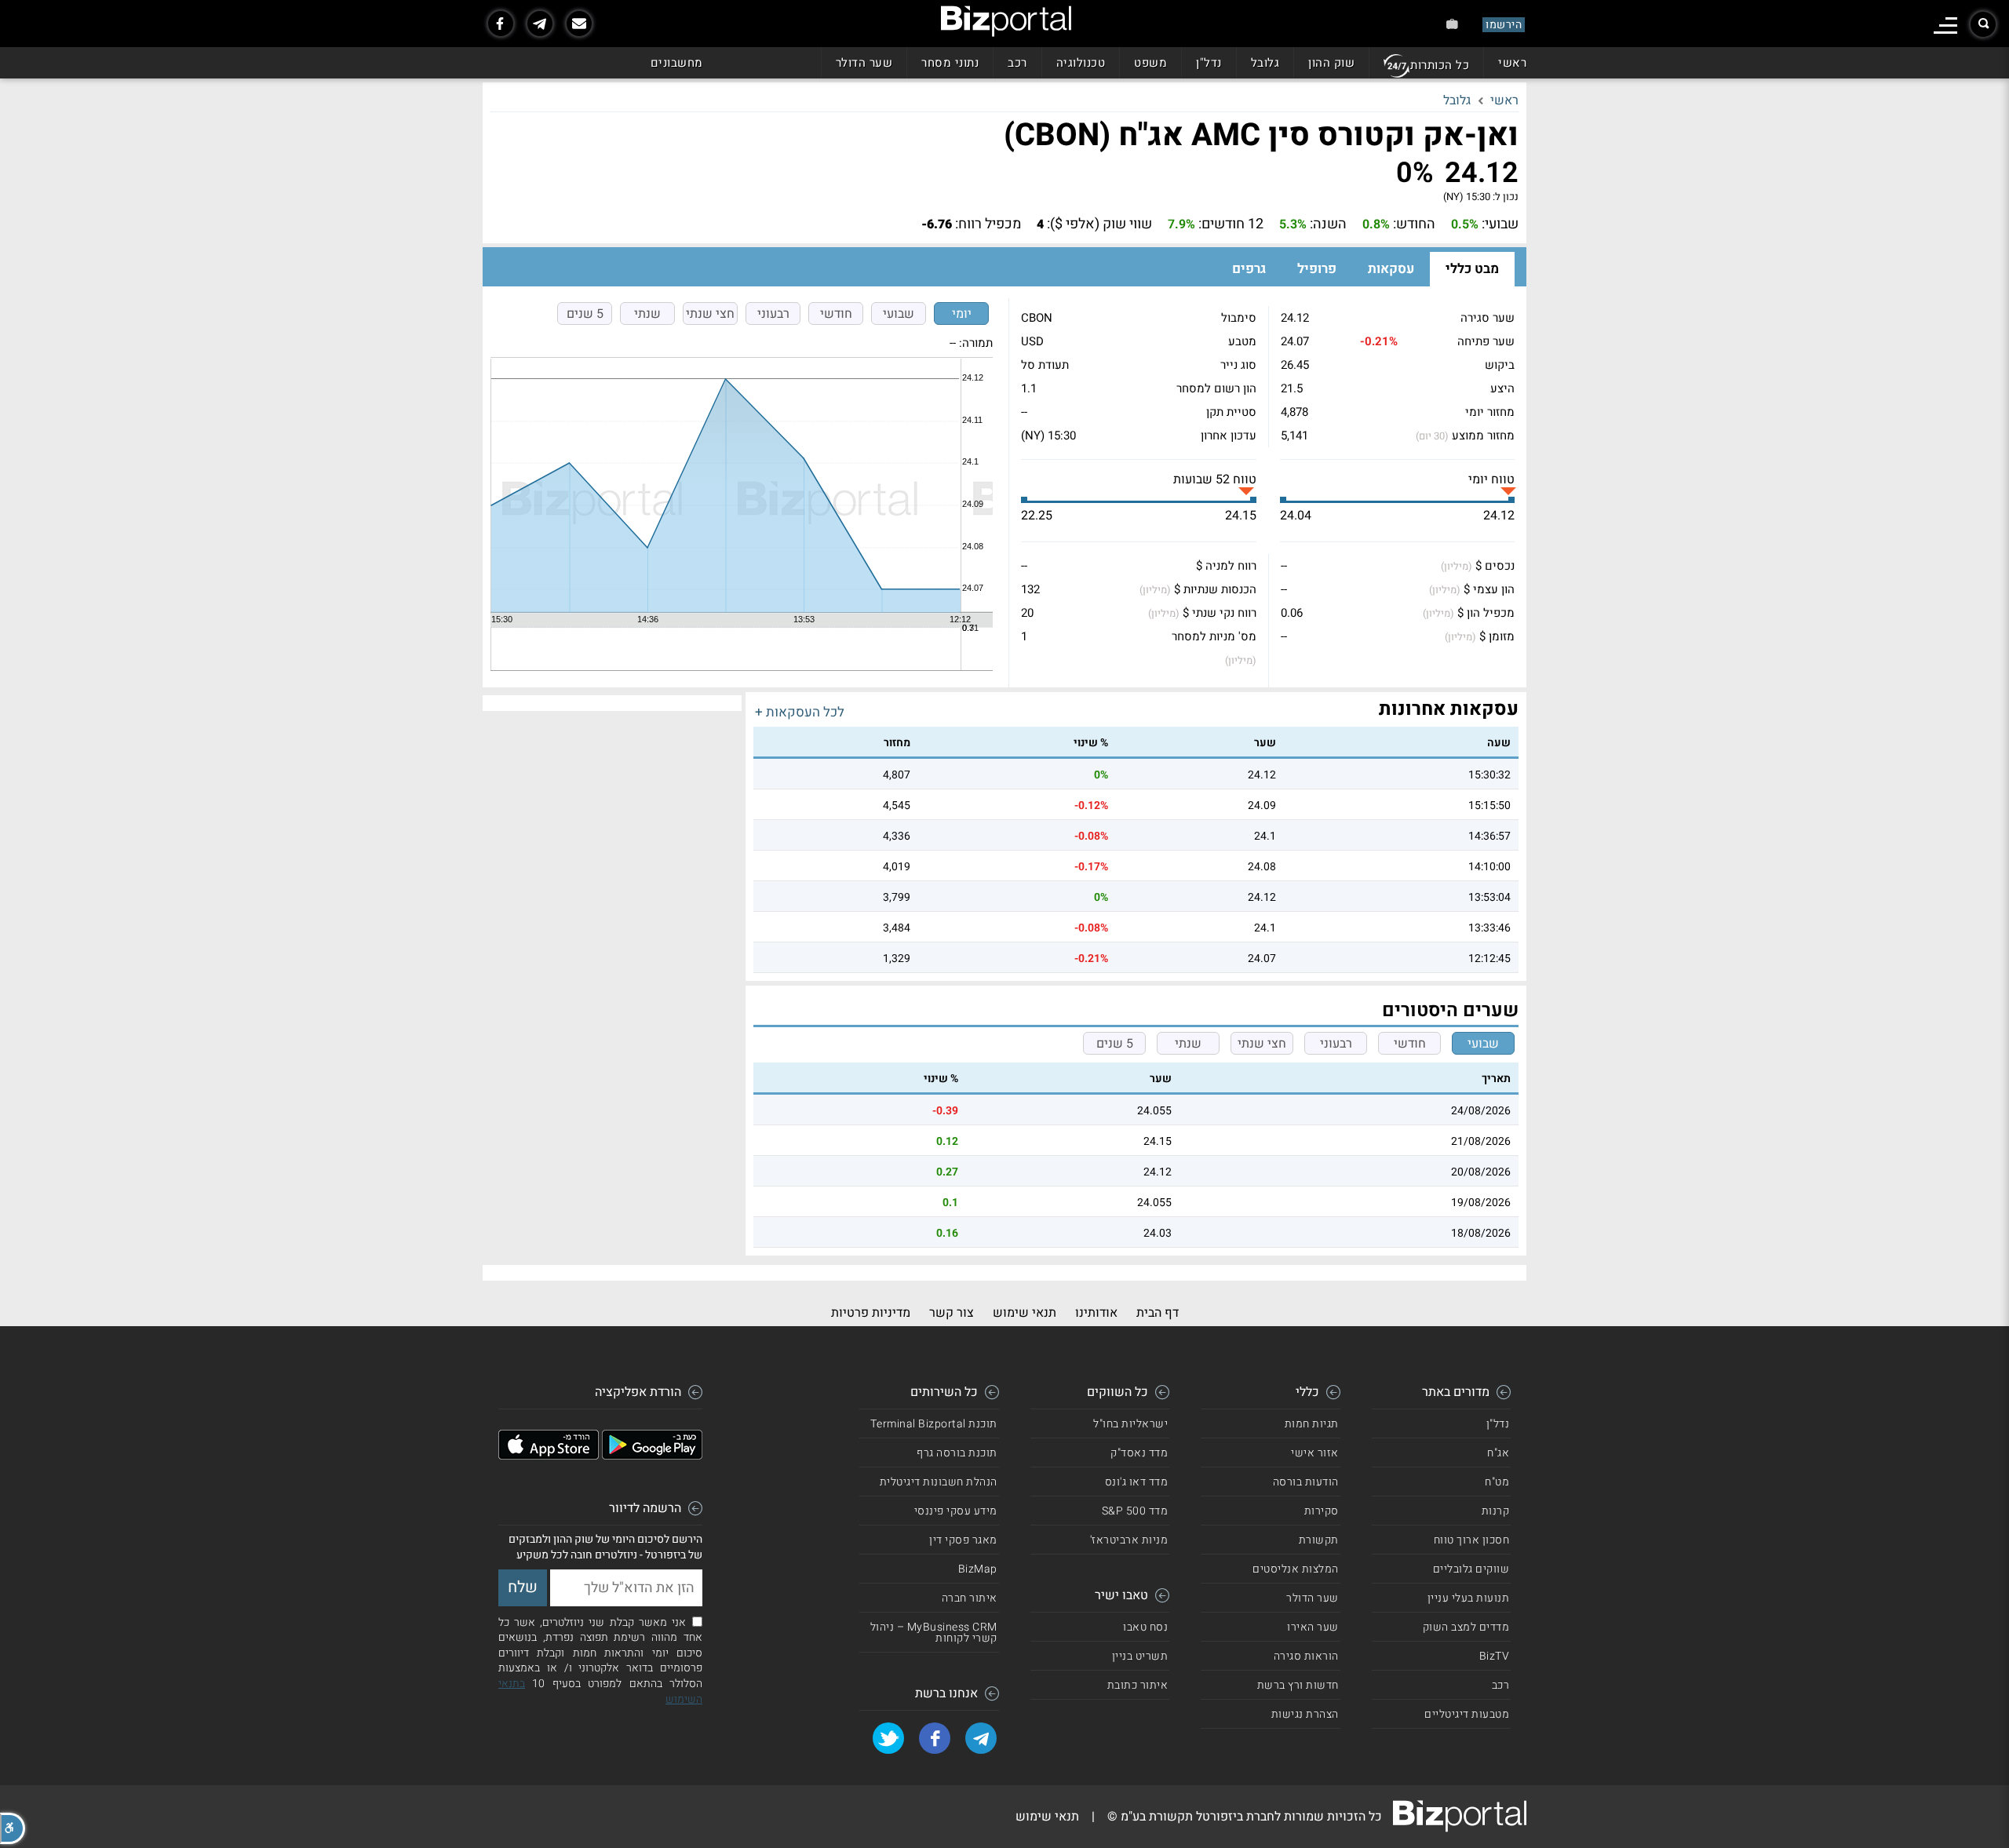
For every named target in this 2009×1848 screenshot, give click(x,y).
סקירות (1322, 1511)
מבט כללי (1472, 269)
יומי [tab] (962, 314)
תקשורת (1319, 1540)
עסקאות (1391, 269)
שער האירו (1313, 1627)
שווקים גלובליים (1471, 1569)
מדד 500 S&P (1135, 1511)
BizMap (978, 1569)
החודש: (1414, 224)
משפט (1150, 63)
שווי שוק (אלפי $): (1099, 224)
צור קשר (952, 1313)
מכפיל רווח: (988, 224)
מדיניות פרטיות (871, 1313)
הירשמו (1504, 25)
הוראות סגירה (1306, 1656)
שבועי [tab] (899, 314)
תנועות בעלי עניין (1469, 1598)
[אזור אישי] (1452, 24)
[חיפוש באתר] (1983, 24)
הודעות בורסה (1306, 1482)
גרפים (1249, 269)
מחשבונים (677, 63)
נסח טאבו (1145, 1627)
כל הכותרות (1440, 65)
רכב (1017, 63)
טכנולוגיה (1081, 63)
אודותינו (1096, 1313)
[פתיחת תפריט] (1945, 26)
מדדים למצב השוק (1466, 1627)
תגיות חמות (1312, 1424)
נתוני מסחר (950, 63)
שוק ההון (1331, 63)
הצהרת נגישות (1305, 1714)
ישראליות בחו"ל (1130, 1424)
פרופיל (1317, 269)
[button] (13, 1828)
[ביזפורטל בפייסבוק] (501, 24)
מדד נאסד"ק (1139, 1453)
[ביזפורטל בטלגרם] (540, 24)
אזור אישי (1315, 1453)
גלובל (1265, 63)
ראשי (1512, 63)
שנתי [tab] (647, 314)
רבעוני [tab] (773, 314)
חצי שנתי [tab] (710, 314)
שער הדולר (864, 63)
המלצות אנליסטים (1296, 1569)
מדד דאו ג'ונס (1137, 1482)
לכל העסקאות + (800, 712)
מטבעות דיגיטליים (1467, 1714)
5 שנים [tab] (585, 314)
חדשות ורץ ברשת (1298, 1685)
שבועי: (1500, 224)
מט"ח (1497, 1482)
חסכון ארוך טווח (1472, 1540)
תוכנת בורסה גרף (957, 1453)
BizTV (1495, 1656)
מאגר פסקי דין (963, 1540)
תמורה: (976, 343)
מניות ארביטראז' (1129, 1540)
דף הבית (1158, 1313)
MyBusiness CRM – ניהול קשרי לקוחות (934, 1633)
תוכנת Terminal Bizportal (934, 1424)
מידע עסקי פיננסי (956, 1511)
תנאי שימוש (1025, 1313)
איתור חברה (970, 1598)
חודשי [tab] (836, 314)
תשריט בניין (1140, 1656)
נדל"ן (1209, 63)
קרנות (1496, 1511)
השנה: (1328, 224)
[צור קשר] (579, 24)
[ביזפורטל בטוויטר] (888, 1738)
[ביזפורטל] (1006, 21)
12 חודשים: (1231, 224)
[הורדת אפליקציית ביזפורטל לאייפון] (549, 1456)
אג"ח (1498, 1453)
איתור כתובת (1138, 1685)
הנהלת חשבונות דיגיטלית (939, 1482)
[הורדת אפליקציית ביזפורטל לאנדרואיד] (652, 1456)
